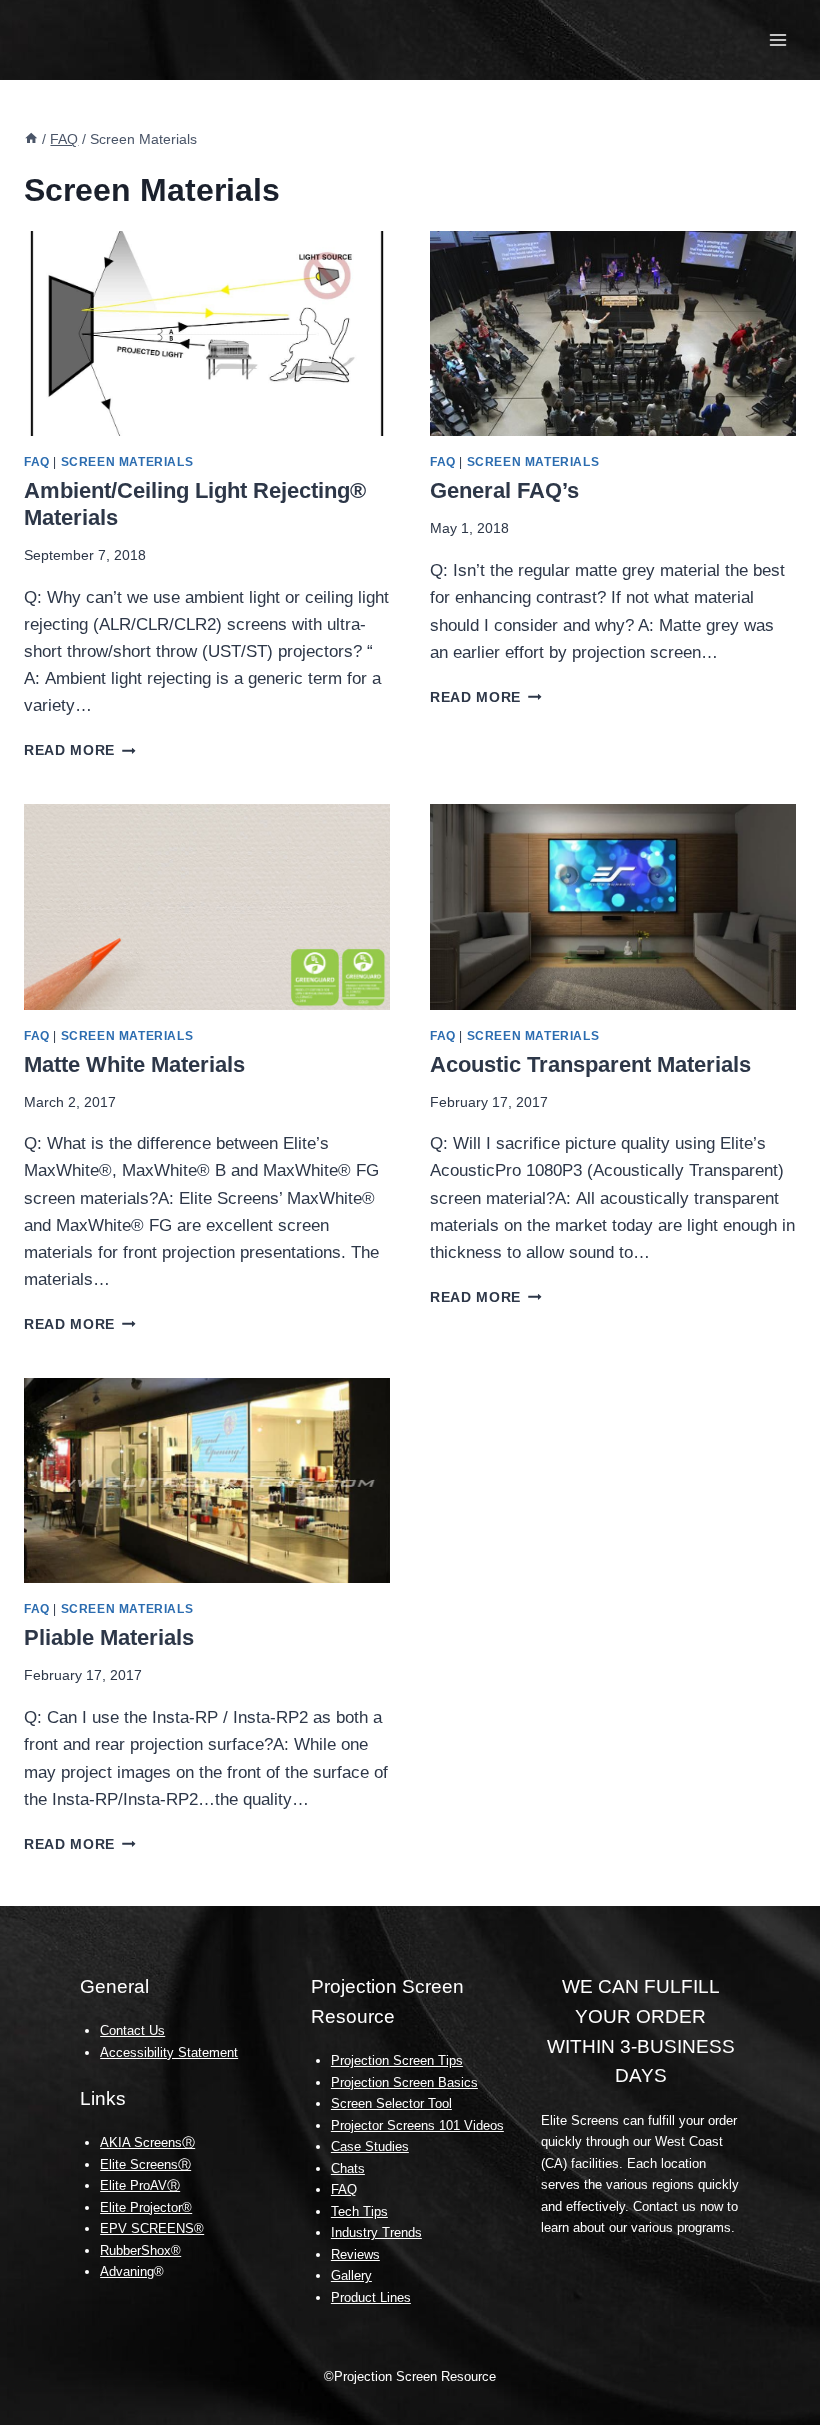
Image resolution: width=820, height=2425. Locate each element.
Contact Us (132, 2030)
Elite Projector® (146, 2207)
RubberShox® (140, 2250)
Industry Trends (376, 2232)
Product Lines (371, 2297)
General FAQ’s (504, 490)
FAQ (37, 462)
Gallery (351, 2275)
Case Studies (370, 2146)
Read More (80, 750)
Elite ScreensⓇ (145, 2164)
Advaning (127, 2271)
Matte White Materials (134, 1064)
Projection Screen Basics (404, 2082)
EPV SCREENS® (152, 2228)
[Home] (31, 139)
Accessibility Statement (169, 2052)
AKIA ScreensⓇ (147, 2142)
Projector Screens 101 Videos (417, 2125)
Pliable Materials (109, 1637)
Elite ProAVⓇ (140, 2185)
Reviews (355, 2254)
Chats (348, 2168)
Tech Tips (359, 2211)
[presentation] (207, 334)
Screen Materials (127, 462)
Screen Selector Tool (391, 2103)
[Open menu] (777, 39)
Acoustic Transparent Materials (590, 1064)
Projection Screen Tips (397, 2060)
